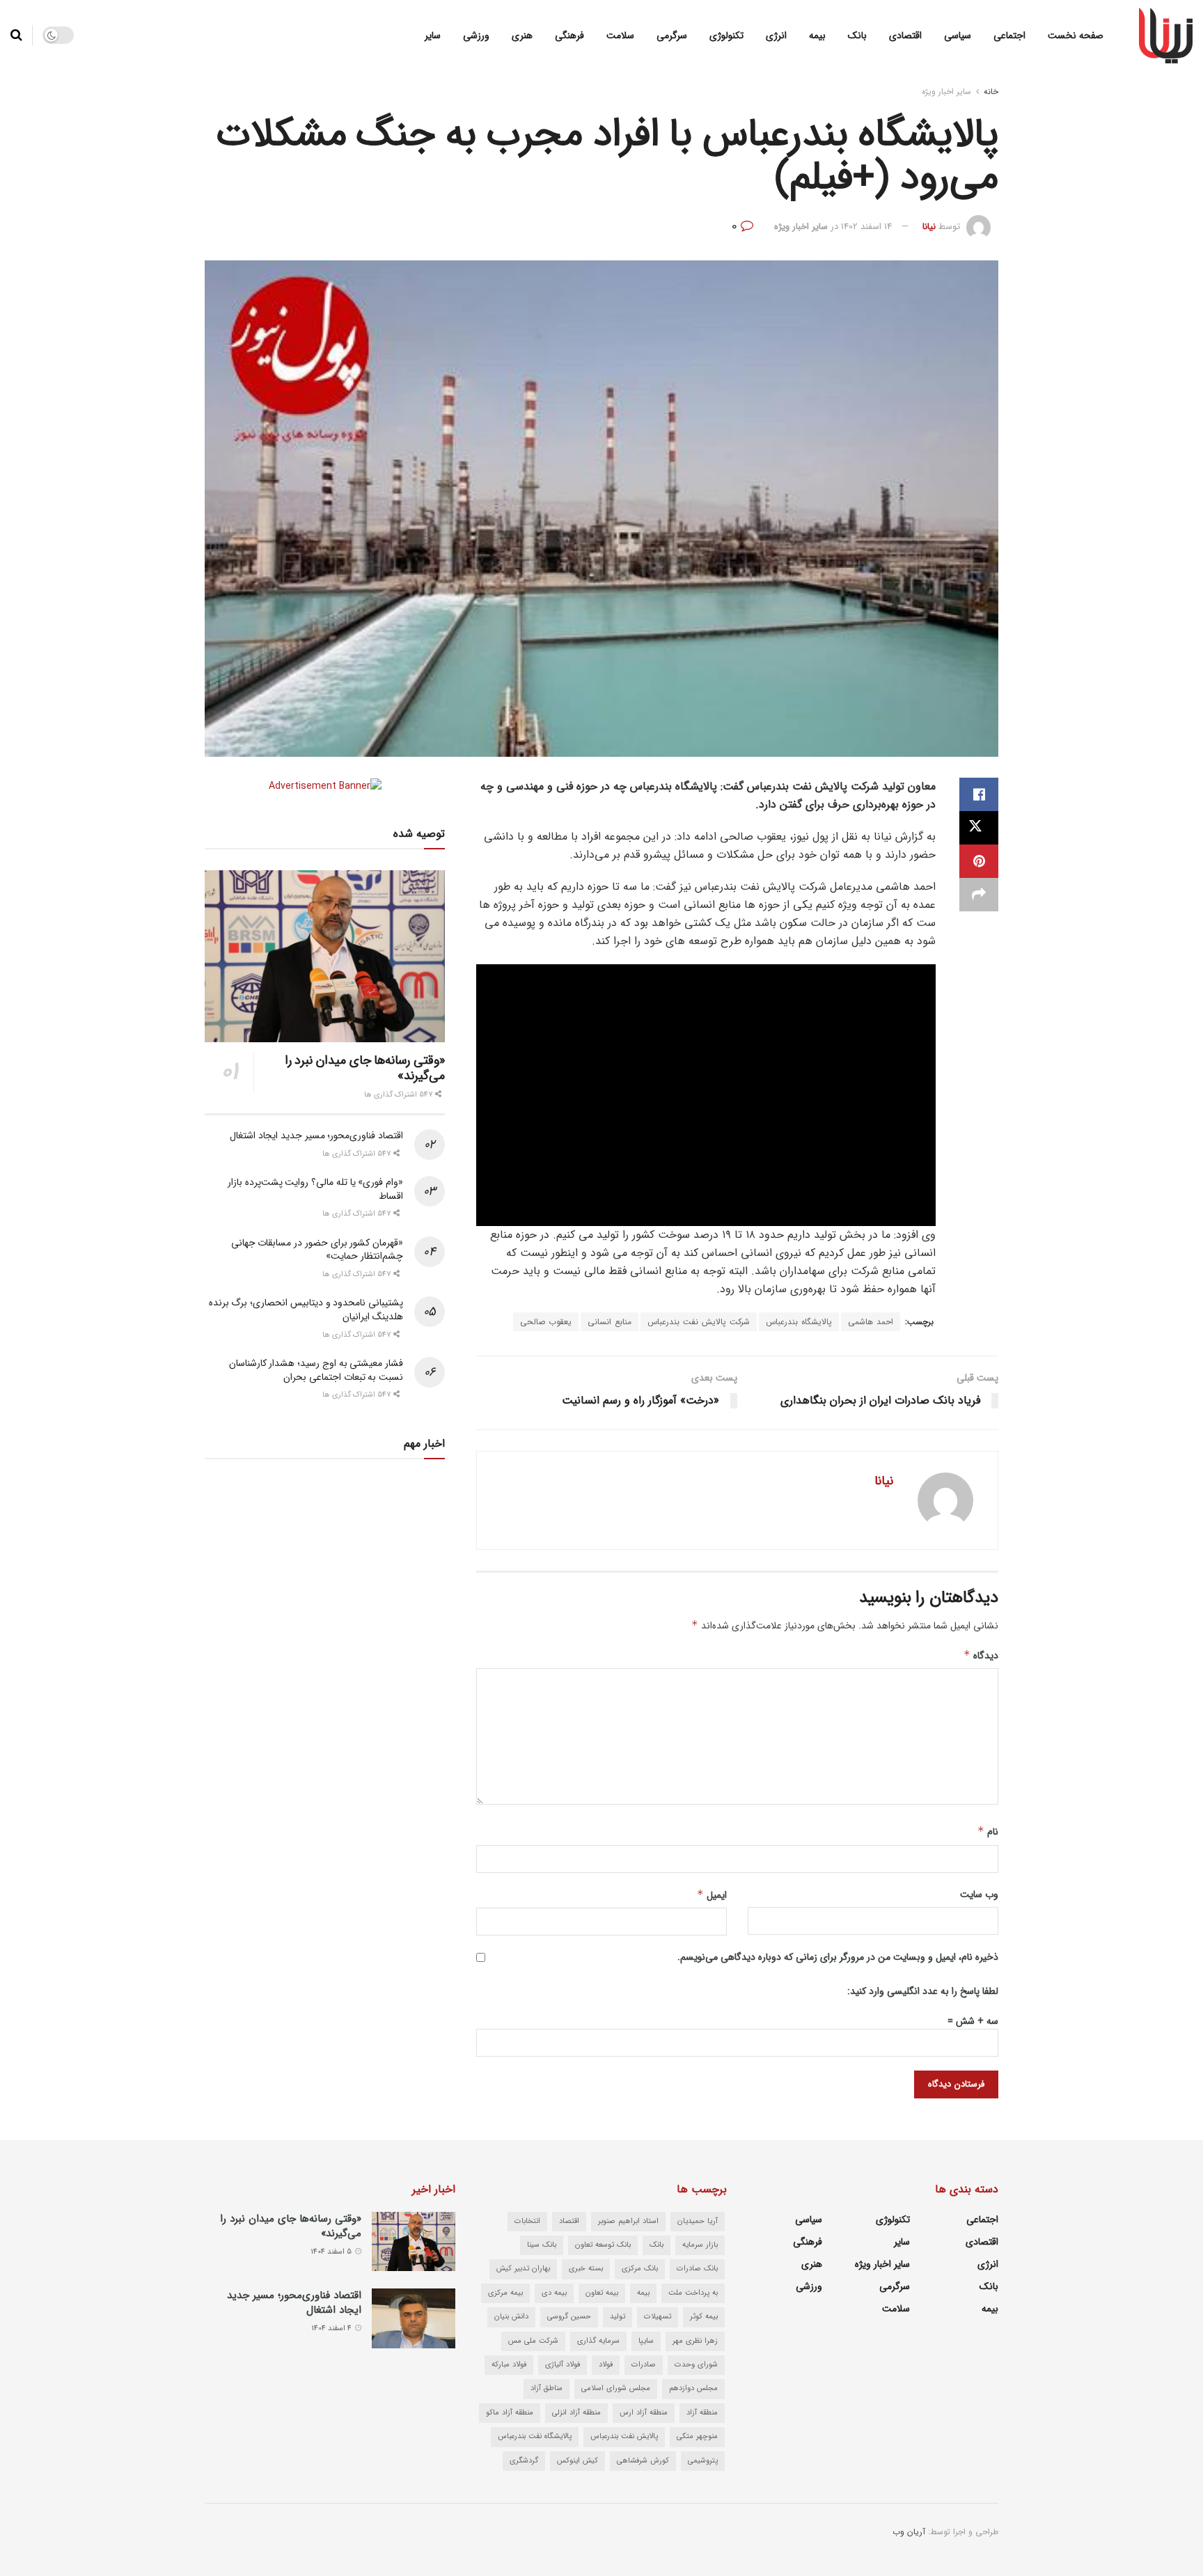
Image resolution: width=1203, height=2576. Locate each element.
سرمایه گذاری (598, 2341)
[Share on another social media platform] (979, 895)
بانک (857, 36)
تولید (618, 2317)
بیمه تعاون (602, 2293)
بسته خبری (586, 2269)
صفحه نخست (1076, 36)
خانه (991, 92)
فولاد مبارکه (509, 2365)
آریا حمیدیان (698, 2221)
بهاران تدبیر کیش (523, 2269)
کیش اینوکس (577, 2461)
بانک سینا (542, 2245)
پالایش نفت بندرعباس (624, 2436)
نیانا (929, 227)
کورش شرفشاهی (643, 2461)
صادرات (644, 2365)
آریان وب (909, 2532)
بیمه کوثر (704, 2317)
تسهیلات (658, 2317)
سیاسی (958, 36)
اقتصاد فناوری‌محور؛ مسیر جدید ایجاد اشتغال (316, 1136)
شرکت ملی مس (533, 2341)
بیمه (817, 36)
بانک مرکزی (640, 2269)
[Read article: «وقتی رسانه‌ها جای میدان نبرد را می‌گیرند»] (325, 956)
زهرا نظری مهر (695, 2341)
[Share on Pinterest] (979, 861)
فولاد (606, 2365)
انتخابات (527, 2221)
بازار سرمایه (700, 2245)
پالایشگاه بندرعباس (799, 1322)
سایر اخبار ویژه (946, 92)
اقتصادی (905, 36)
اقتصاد (569, 2221)
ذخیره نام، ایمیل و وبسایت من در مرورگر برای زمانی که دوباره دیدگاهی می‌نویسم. (838, 1957)
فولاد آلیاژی (563, 2365)
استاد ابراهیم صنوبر (628, 2221)
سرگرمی (672, 36)
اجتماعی (1009, 36)
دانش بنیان (511, 2317)
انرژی (776, 36)
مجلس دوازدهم (693, 2388)
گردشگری (524, 2461)
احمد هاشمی (871, 1322)
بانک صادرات (697, 2269)
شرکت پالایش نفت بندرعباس (699, 1322)
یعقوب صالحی (546, 1322)
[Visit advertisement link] (325, 786)
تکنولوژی (726, 36)
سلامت (620, 36)
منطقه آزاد (702, 2413)
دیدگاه (981, 1656)
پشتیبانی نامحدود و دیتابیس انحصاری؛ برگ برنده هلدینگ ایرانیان (306, 1310)
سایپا (646, 2341)
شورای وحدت (696, 2365)
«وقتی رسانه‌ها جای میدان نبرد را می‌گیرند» (365, 1068)
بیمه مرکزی (505, 2293)
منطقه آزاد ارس (644, 2413)
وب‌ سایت (979, 1894)
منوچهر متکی (697, 2436)
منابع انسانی (610, 1322)
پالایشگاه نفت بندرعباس (535, 2436)
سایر (433, 36)
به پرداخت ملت (693, 2293)
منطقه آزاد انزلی (576, 2413)
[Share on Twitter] (979, 828)
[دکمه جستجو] (16, 36)
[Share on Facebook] (979, 794)
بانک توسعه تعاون (603, 2245)
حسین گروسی (569, 2317)
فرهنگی (569, 36)
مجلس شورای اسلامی (616, 2388)
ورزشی (476, 36)
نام (988, 1832)
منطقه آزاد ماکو (510, 2413)
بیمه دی (554, 2293)
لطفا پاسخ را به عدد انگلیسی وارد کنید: (923, 1991)
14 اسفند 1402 (866, 227)
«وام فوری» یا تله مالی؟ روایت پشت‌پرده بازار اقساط (315, 1189)
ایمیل (712, 1895)
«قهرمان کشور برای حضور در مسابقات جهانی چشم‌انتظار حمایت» (317, 1250)
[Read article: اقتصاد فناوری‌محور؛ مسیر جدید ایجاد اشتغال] (414, 2318)
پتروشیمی (703, 2461)
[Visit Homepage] (1166, 36)
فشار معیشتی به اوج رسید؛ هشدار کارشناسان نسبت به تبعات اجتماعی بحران (316, 1370)
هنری (522, 36)
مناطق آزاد (547, 2388)
